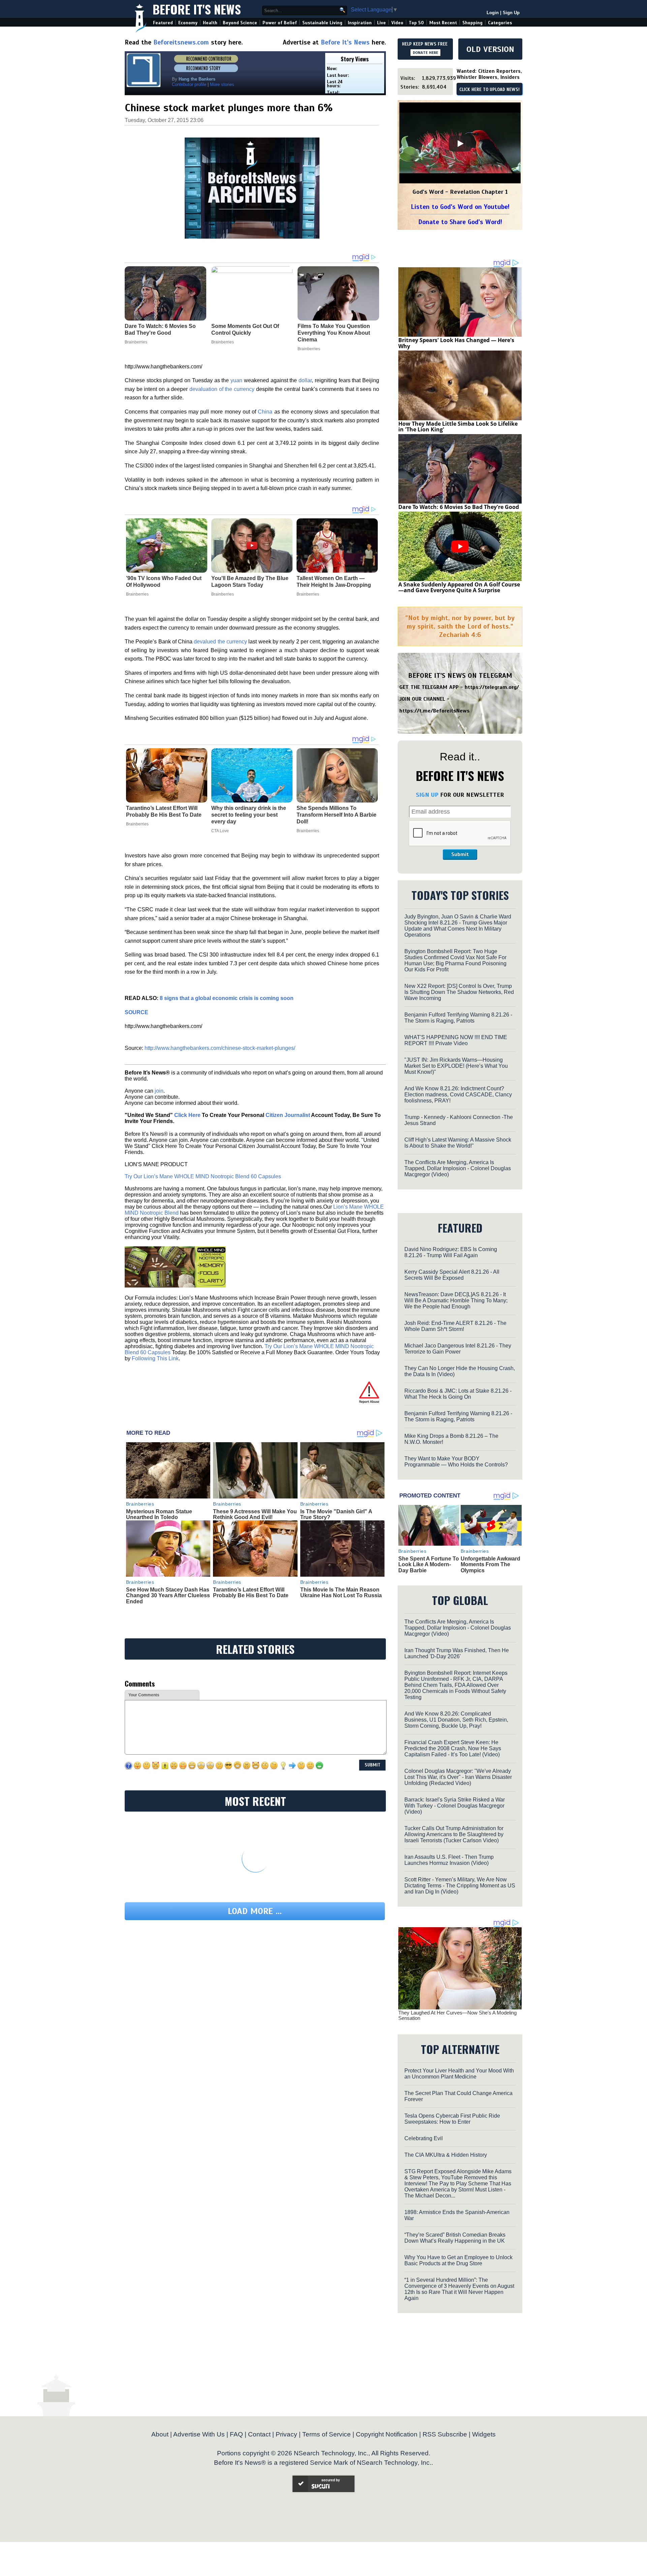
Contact (259, 2434)
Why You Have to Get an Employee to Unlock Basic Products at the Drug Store (458, 2260)
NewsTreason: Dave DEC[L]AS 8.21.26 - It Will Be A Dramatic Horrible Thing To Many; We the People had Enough (456, 1300)
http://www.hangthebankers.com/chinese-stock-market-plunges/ (220, 1048)
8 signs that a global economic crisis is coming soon (227, 998)
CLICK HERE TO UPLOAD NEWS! (489, 90)
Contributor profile (189, 84)
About (160, 2434)
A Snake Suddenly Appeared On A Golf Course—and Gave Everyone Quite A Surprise (459, 587)
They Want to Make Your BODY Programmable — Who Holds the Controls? (456, 1462)
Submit (460, 854)
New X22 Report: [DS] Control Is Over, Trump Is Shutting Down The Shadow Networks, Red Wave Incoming (459, 992)
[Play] (460, 144)
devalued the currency (220, 642)
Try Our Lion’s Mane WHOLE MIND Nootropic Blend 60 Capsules (203, 1176)
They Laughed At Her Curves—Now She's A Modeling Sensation (457, 2016)
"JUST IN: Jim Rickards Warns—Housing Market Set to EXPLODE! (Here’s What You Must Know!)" (456, 1066)
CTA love (220, 831)
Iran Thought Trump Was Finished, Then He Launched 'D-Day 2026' (457, 1653)
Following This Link (155, 1358)
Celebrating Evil (424, 2138)
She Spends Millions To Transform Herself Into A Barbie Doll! (336, 815)
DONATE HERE (425, 53)
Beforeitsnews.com (181, 42)
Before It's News (197, 9)
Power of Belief (280, 23)
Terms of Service (327, 2434)
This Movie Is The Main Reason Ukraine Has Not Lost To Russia (341, 1593)
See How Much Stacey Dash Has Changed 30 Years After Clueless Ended (168, 1596)
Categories (500, 23)
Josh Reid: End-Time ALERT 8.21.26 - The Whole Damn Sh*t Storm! (455, 1326)
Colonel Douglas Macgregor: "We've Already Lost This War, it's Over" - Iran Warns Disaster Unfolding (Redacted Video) (458, 1777)
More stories (222, 84)
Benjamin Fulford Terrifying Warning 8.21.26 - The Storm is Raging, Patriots (458, 1018)
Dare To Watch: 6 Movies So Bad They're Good (459, 507)
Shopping (472, 23)
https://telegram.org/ (492, 687)
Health (210, 23)
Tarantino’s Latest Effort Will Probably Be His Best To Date (164, 811)
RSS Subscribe (445, 2434)
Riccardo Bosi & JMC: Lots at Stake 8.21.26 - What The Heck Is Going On (458, 1394)
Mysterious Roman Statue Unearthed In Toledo (159, 1514)
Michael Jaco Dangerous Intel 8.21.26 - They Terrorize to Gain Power (458, 1349)
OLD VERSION (490, 49)
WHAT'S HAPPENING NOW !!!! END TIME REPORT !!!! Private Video (456, 1040)
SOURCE (136, 1012)
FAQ (236, 2434)
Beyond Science (240, 23)
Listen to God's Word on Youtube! (460, 207)
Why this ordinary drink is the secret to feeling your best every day (249, 815)
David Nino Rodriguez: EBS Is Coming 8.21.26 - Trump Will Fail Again (451, 1252)
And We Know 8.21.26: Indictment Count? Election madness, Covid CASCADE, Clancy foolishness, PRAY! (458, 1095)
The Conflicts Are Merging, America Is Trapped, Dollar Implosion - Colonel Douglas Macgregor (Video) (458, 1168)
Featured (163, 23)
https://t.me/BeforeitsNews (435, 711)
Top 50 (416, 23)
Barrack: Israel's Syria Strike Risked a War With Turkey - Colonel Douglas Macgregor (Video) (455, 1806)
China (265, 412)
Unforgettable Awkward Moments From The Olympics (490, 1565)
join (159, 1091)
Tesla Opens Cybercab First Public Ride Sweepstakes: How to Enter (452, 2119)
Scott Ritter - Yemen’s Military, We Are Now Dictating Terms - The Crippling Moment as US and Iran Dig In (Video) (460, 1886)
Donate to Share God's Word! (460, 222)
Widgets (484, 2434)
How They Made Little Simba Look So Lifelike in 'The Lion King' (458, 427)
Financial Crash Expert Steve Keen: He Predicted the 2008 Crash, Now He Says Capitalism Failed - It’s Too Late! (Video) (453, 1748)
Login (493, 13)
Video (397, 23)
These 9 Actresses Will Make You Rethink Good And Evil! (255, 1514)
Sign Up (511, 13)
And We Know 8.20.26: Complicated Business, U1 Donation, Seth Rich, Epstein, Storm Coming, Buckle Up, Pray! (456, 1720)
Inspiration (360, 23)
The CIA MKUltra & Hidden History (446, 2155)
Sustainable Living (322, 23)
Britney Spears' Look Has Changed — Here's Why (456, 343)
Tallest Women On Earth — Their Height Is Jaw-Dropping (334, 582)
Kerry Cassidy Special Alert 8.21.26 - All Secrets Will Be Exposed (452, 1275)
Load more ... (255, 1911)
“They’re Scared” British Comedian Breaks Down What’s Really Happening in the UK (455, 2238)
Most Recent (443, 23)
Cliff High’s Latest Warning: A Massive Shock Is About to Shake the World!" (458, 1143)
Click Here (187, 1115)
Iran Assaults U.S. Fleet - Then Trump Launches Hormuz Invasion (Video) (449, 1860)
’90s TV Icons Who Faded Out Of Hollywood (164, 582)
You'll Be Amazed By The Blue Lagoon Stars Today (250, 582)
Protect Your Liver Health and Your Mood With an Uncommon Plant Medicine (459, 2074)
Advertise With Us (199, 2434)
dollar (305, 380)
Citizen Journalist (288, 1115)
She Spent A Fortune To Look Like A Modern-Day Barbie (429, 1565)
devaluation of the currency (222, 389)
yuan (236, 380)
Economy (188, 23)
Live (381, 23)
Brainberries (137, 594)
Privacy (286, 2434)
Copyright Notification (387, 2434)
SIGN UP (427, 795)
